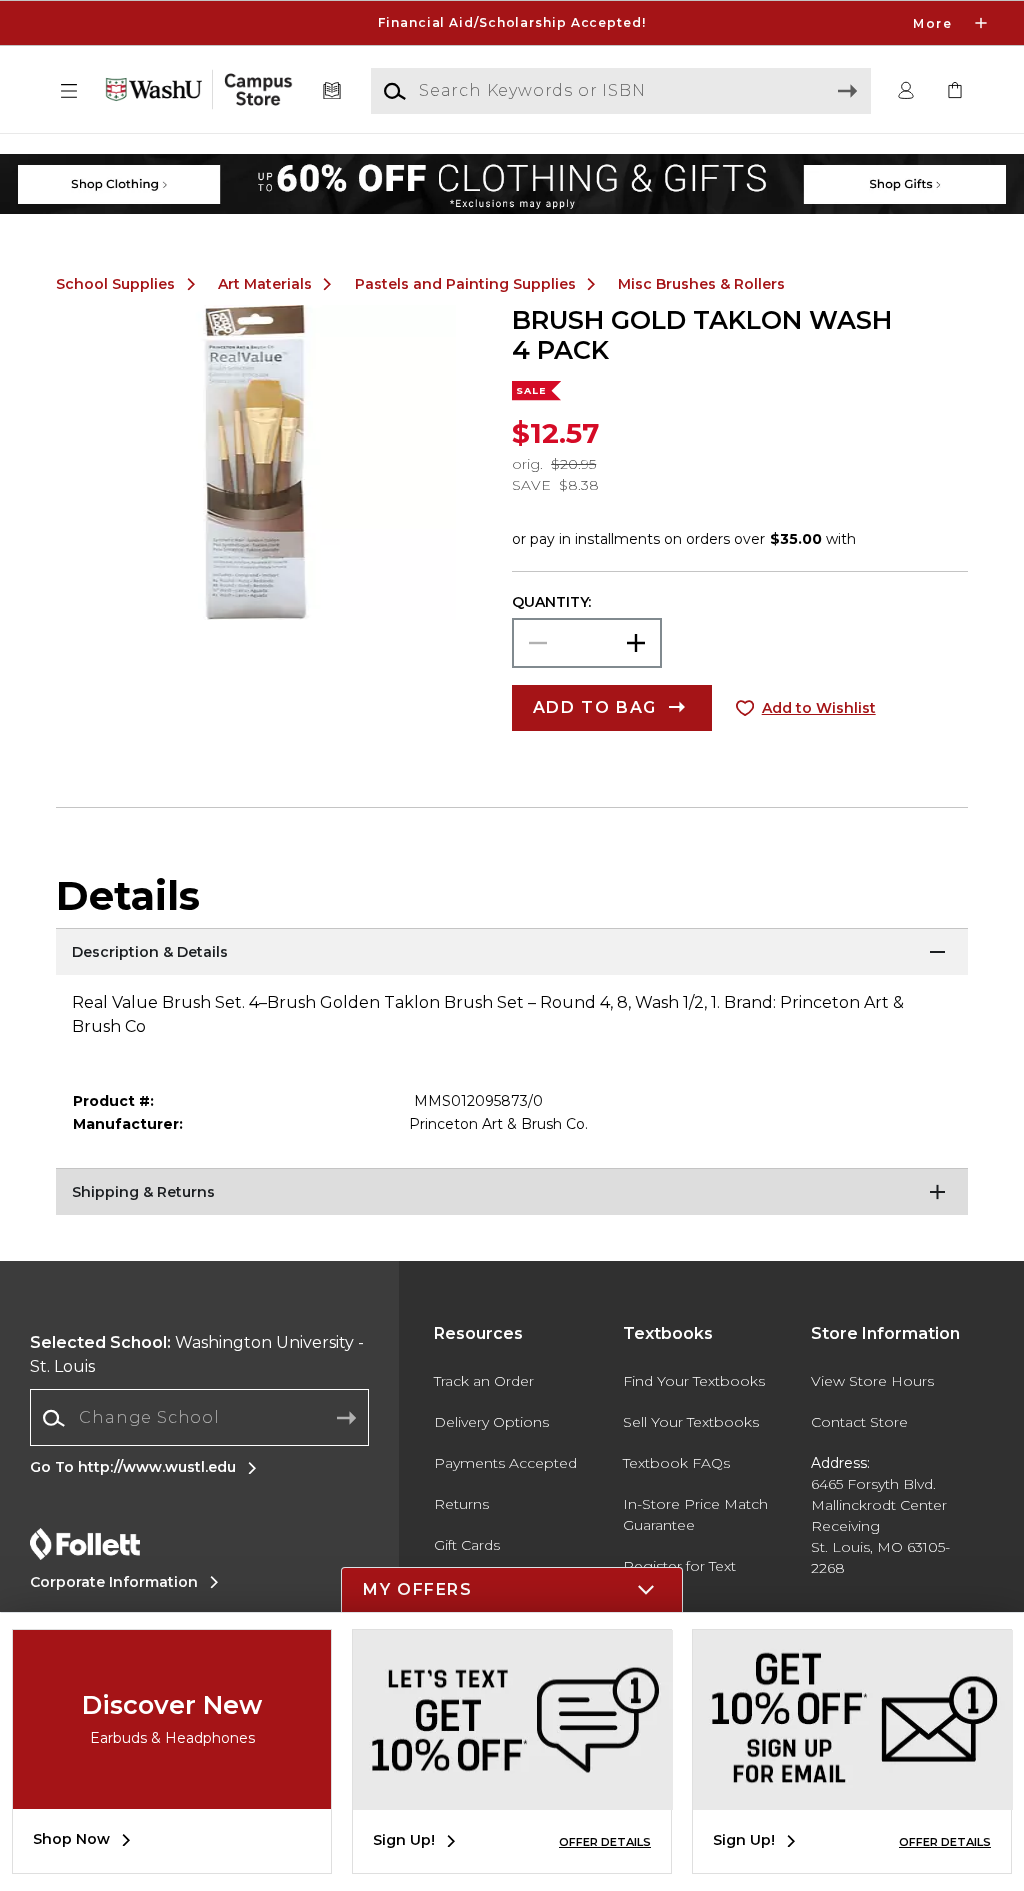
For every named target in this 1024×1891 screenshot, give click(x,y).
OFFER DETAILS (605, 1842)
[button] (512, 23)
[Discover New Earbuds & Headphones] (172, 1794)
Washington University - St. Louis (197, 1354)
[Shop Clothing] (180, 164)
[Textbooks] (332, 91)
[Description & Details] (512, 953)
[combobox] (199, 1418)
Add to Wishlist (819, 708)
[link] (955, 91)
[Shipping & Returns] (512, 1193)
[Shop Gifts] (843, 164)
